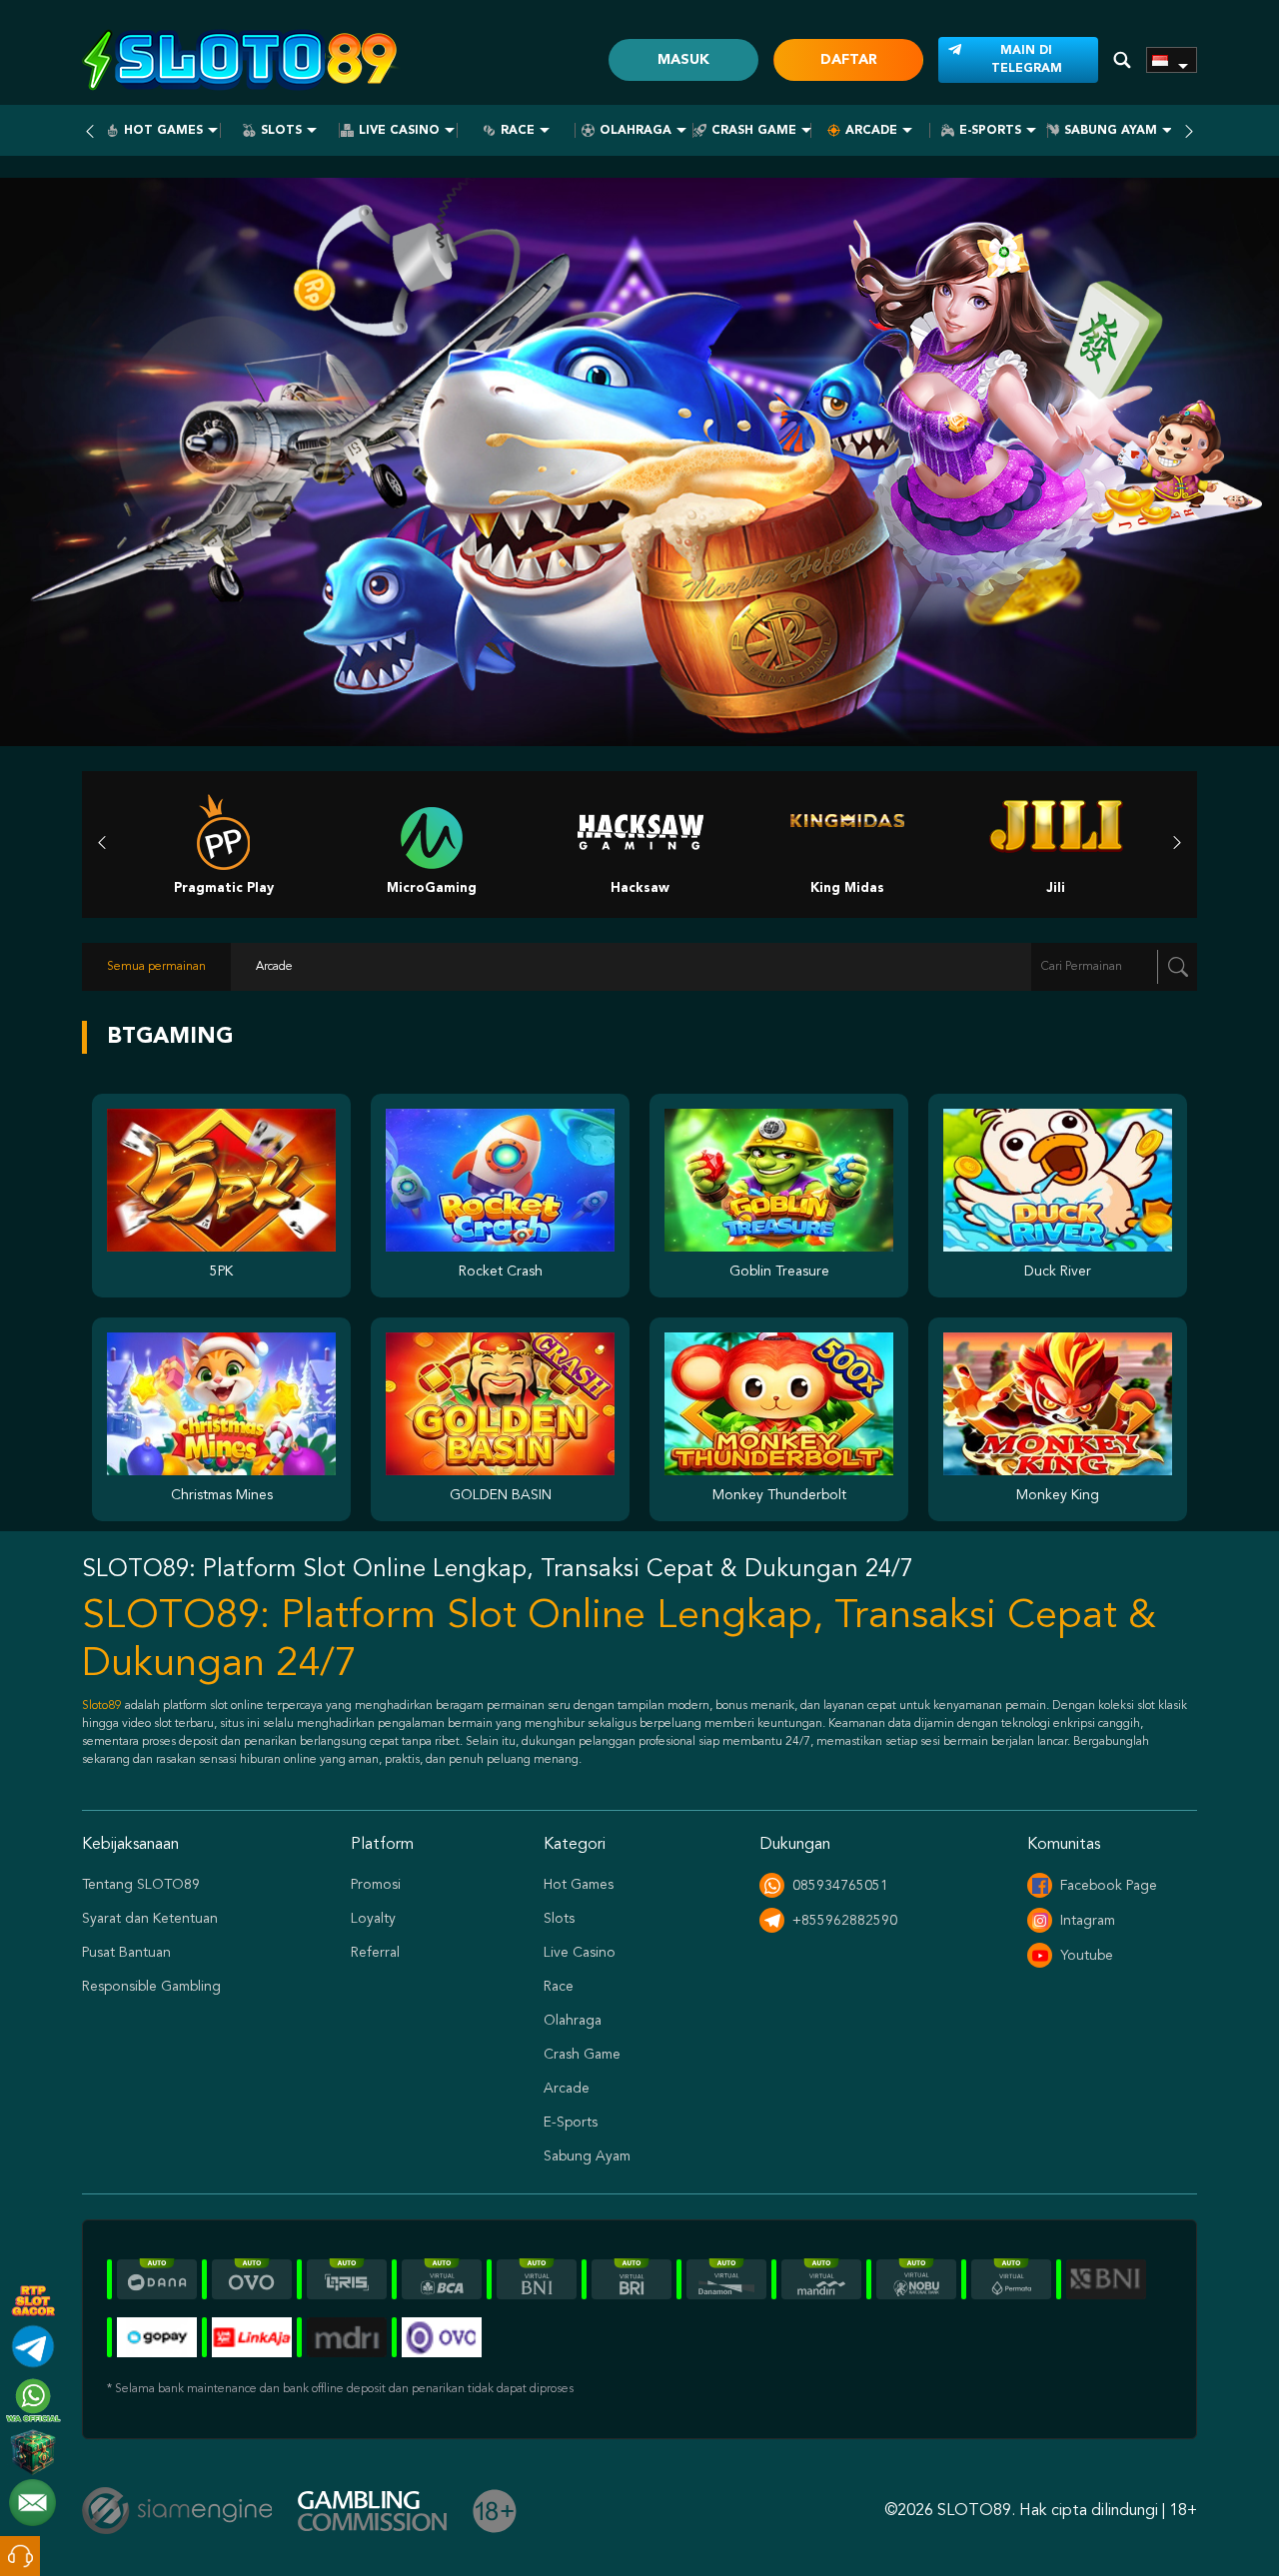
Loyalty (373, 1919)
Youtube (1087, 1956)
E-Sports (990, 131)
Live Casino (399, 131)
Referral (375, 1953)
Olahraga (636, 131)
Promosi (376, 1885)
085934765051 (840, 1886)
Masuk (683, 60)
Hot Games (163, 131)
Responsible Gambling (151, 1987)
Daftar (849, 60)
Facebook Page (1109, 1886)
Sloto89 (102, 1706)
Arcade (871, 131)
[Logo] (242, 60)
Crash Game (754, 131)
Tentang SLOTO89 (141, 1885)
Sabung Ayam (1111, 131)
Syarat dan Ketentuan (150, 1919)
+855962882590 (845, 1921)
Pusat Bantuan (126, 1953)
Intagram (1088, 1921)
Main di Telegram (1027, 60)
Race (518, 131)
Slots (281, 131)
